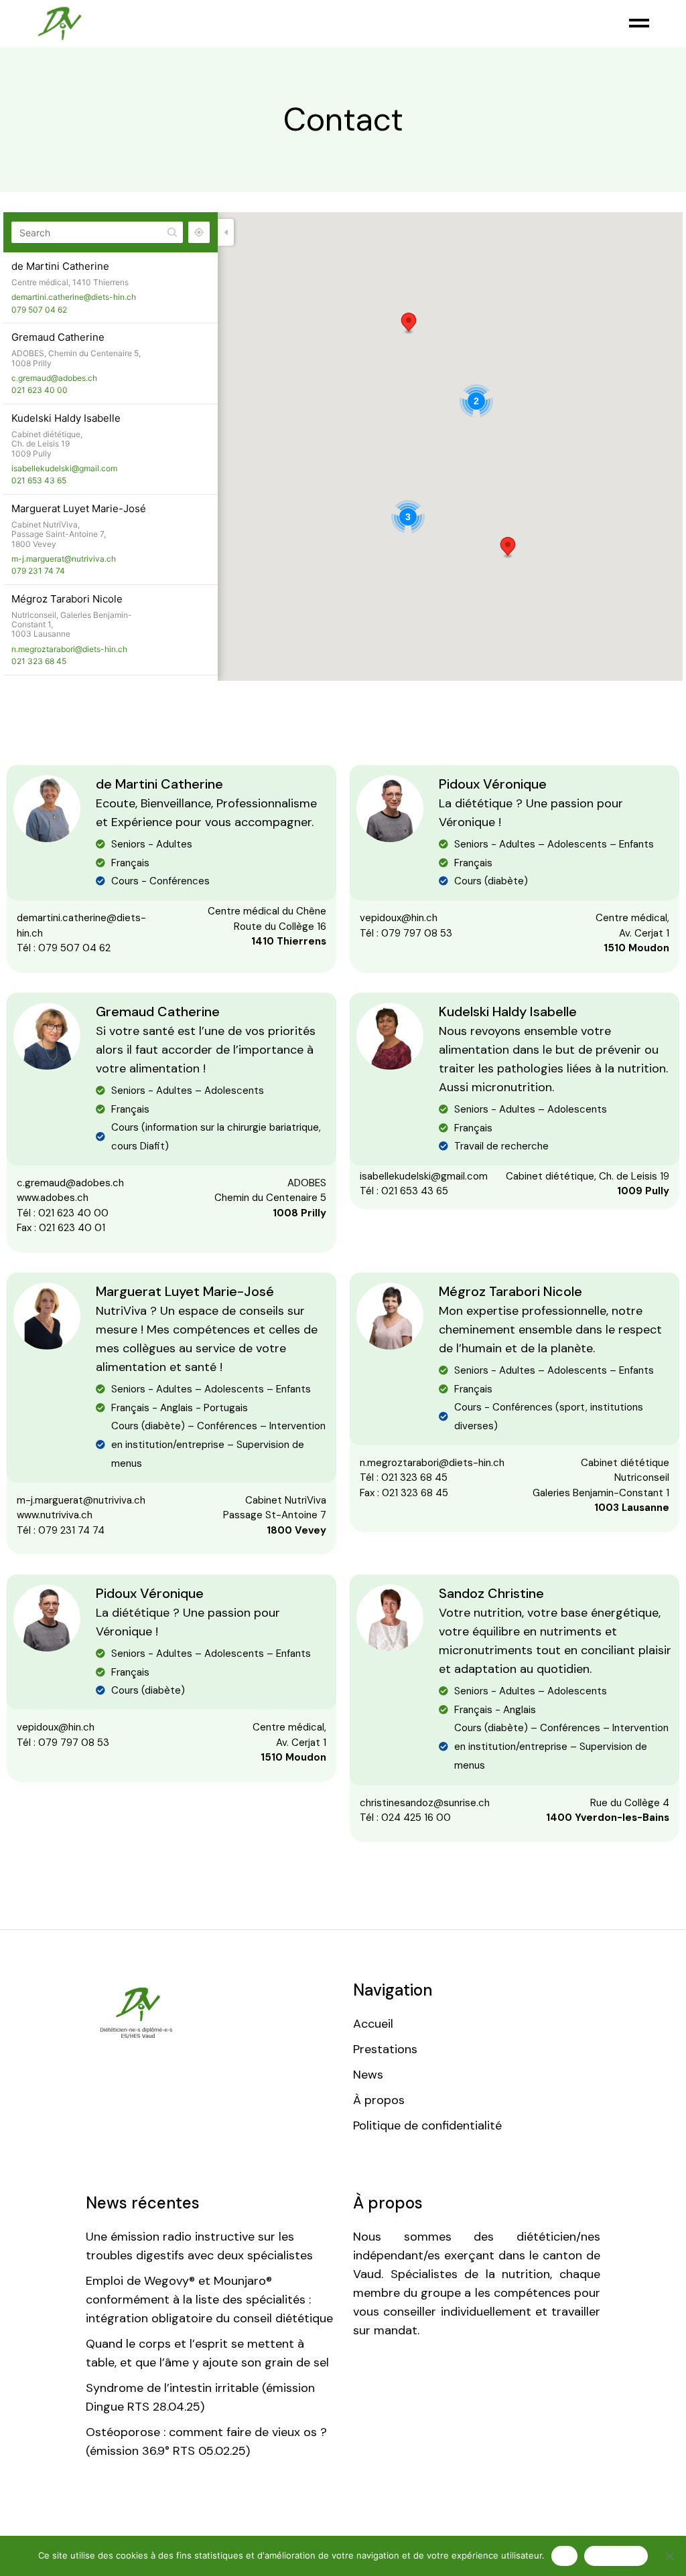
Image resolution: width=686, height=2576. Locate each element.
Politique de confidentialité (427, 2125)
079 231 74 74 (38, 571)
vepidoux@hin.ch (399, 918)
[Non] (669, 2556)
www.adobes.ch (53, 1198)
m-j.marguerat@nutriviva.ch (64, 559)
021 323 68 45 (39, 661)
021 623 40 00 (40, 390)
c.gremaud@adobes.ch (54, 378)
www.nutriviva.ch (55, 1515)
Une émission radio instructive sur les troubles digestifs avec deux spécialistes (199, 2246)
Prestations (385, 2049)
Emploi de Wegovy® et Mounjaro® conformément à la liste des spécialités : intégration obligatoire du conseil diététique (209, 2300)
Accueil (373, 2024)
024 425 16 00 (416, 1818)
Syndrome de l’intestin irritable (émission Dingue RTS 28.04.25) (200, 2397)
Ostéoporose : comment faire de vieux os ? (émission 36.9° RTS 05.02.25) (206, 2441)
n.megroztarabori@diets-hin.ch (69, 649)
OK (564, 2555)
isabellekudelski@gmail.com (64, 468)
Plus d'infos (616, 2555)
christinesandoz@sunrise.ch (425, 1803)
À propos (379, 2100)
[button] (508, 548)
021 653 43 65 (39, 480)
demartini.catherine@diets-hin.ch (74, 297)
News (368, 2075)
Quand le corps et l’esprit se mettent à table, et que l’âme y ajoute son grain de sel (207, 2353)
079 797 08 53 (417, 933)
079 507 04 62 (39, 310)
